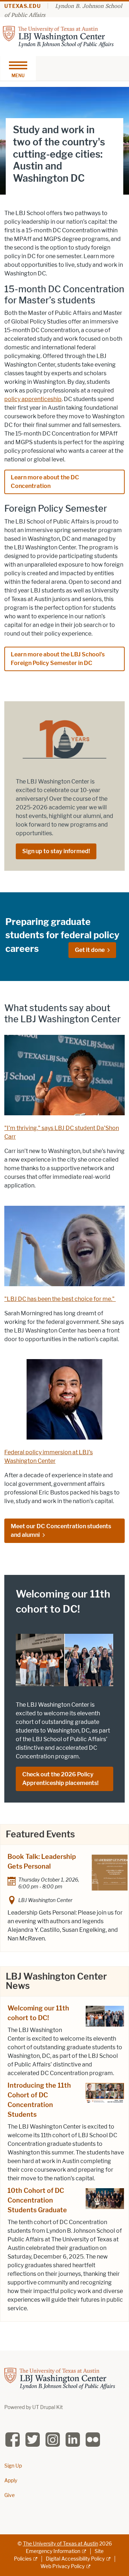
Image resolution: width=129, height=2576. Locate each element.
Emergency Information (53, 2551)
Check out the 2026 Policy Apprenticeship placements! (60, 1779)
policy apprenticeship (33, 399)
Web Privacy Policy (63, 2566)
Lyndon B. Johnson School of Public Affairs (63, 10)
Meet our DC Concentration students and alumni (61, 1531)
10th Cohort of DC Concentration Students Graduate (37, 2200)
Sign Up (13, 2466)
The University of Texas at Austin (61, 2544)
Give (9, 2495)
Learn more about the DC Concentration (45, 482)
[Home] (58, 36)
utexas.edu (23, 6)
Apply (11, 2481)
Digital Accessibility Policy (75, 2559)
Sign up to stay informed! (56, 851)
